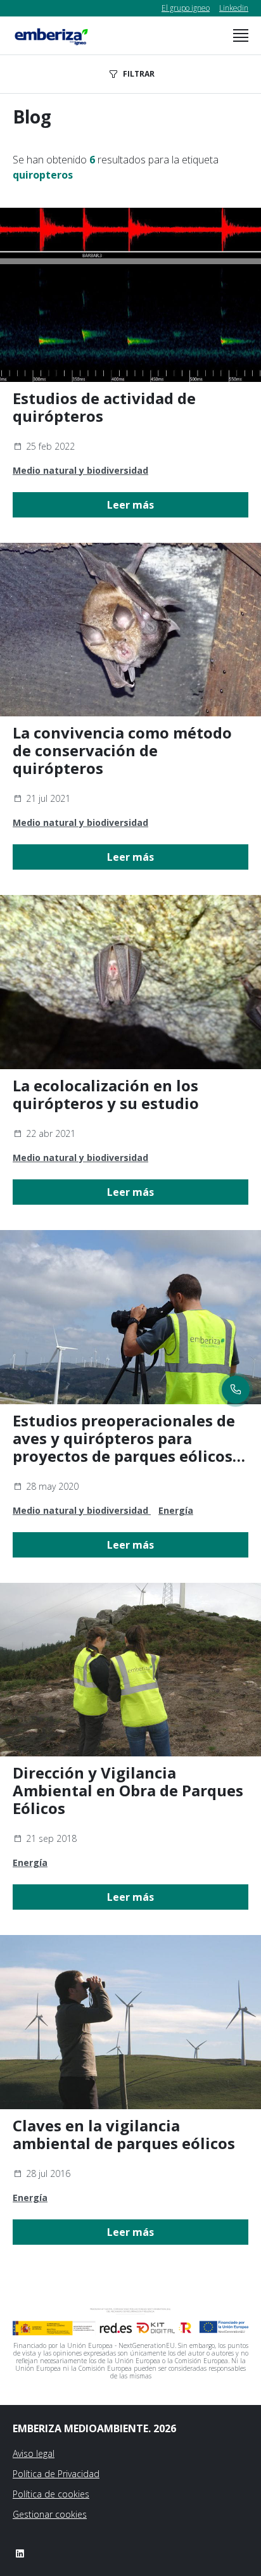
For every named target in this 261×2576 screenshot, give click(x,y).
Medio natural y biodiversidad (80, 470)
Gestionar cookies (50, 2514)
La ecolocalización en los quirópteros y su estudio (106, 1094)
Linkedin (234, 8)
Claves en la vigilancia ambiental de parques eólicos (124, 2135)
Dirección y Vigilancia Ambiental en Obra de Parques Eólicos (128, 1791)
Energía (176, 1510)
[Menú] (241, 35)
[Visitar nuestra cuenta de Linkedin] (20, 2553)
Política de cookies (51, 2494)
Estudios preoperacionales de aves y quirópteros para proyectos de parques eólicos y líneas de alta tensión (129, 1438)
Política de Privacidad (56, 2474)
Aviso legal (34, 2453)
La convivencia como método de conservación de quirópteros (122, 751)
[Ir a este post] (130, 295)
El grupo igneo (186, 8)
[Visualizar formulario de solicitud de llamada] (236, 1390)
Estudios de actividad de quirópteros (104, 407)
